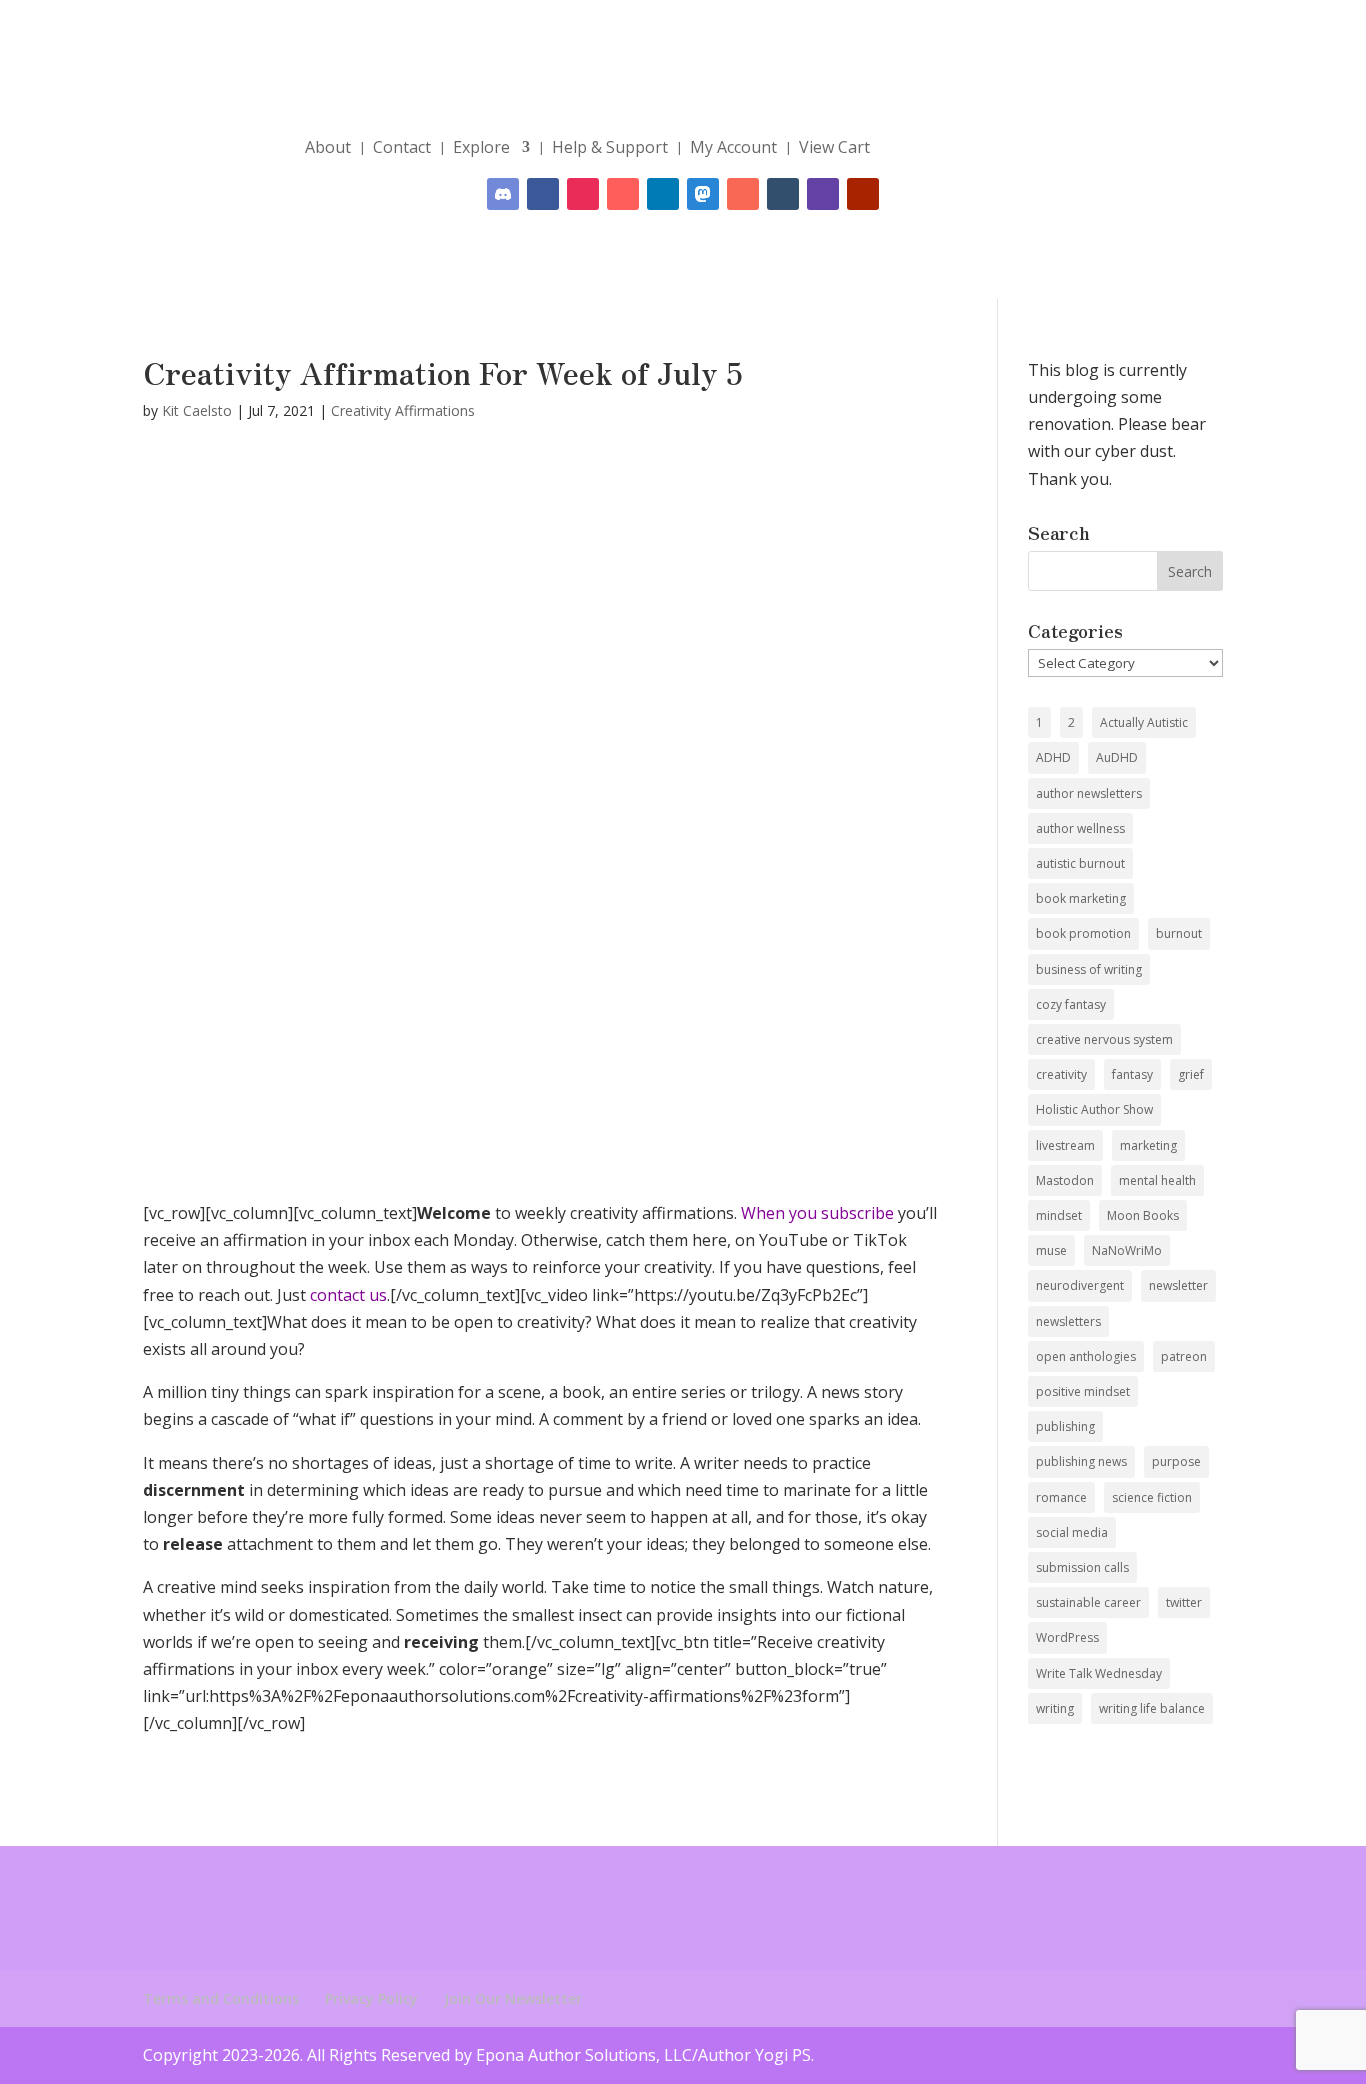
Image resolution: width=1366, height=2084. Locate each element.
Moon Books (1143, 1215)
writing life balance (1152, 1708)
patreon (1184, 1356)
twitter (1184, 1602)
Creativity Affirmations (403, 410)
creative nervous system (1104, 1039)
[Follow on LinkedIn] (663, 194)
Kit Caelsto (197, 410)
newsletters (1068, 1321)
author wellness (1080, 828)
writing (1055, 1708)
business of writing (1089, 969)
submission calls (1082, 1567)
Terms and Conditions (221, 1998)
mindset (1059, 1215)
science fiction (1152, 1497)
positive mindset (1083, 1391)
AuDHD (1117, 757)
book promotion (1083, 933)
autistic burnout (1080, 863)
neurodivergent (1080, 1285)
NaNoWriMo (1127, 1250)
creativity (1061, 1074)
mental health (1157, 1180)
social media (1072, 1532)
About (328, 147)
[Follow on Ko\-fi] (623, 194)
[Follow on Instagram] (583, 194)
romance (1061, 1497)
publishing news (1081, 1461)
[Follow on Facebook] (543, 194)
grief (1191, 1074)
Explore (481, 147)
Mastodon (1065, 1180)
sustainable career (1088, 1602)
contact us (348, 1295)
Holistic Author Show (1094, 1109)
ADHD (1053, 757)
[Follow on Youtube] (863, 194)
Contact (402, 147)
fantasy (1132, 1074)
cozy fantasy (1071, 1004)
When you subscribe (817, 1213)
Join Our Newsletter (513, 1998)
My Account (733, 147)
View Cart (834, 147)
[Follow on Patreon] (743, 194)
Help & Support (610, 147)
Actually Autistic (1144, 722)
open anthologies (1086, 1356)
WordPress (1067, 1637)
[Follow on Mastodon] (703, 194)
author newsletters (1089, 793)
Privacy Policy (371, 1998)
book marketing (1081, 898)
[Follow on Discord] (503, 194)
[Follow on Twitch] (823, 194)
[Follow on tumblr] (783, 194)
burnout (1179, 933)
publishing (1065, 1426)
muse (1051, 1250)
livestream (1065, 1145)
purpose (1176, 1461)
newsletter (1178, 1285)
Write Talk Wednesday (1099, 1673)
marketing (1148, 1145)
